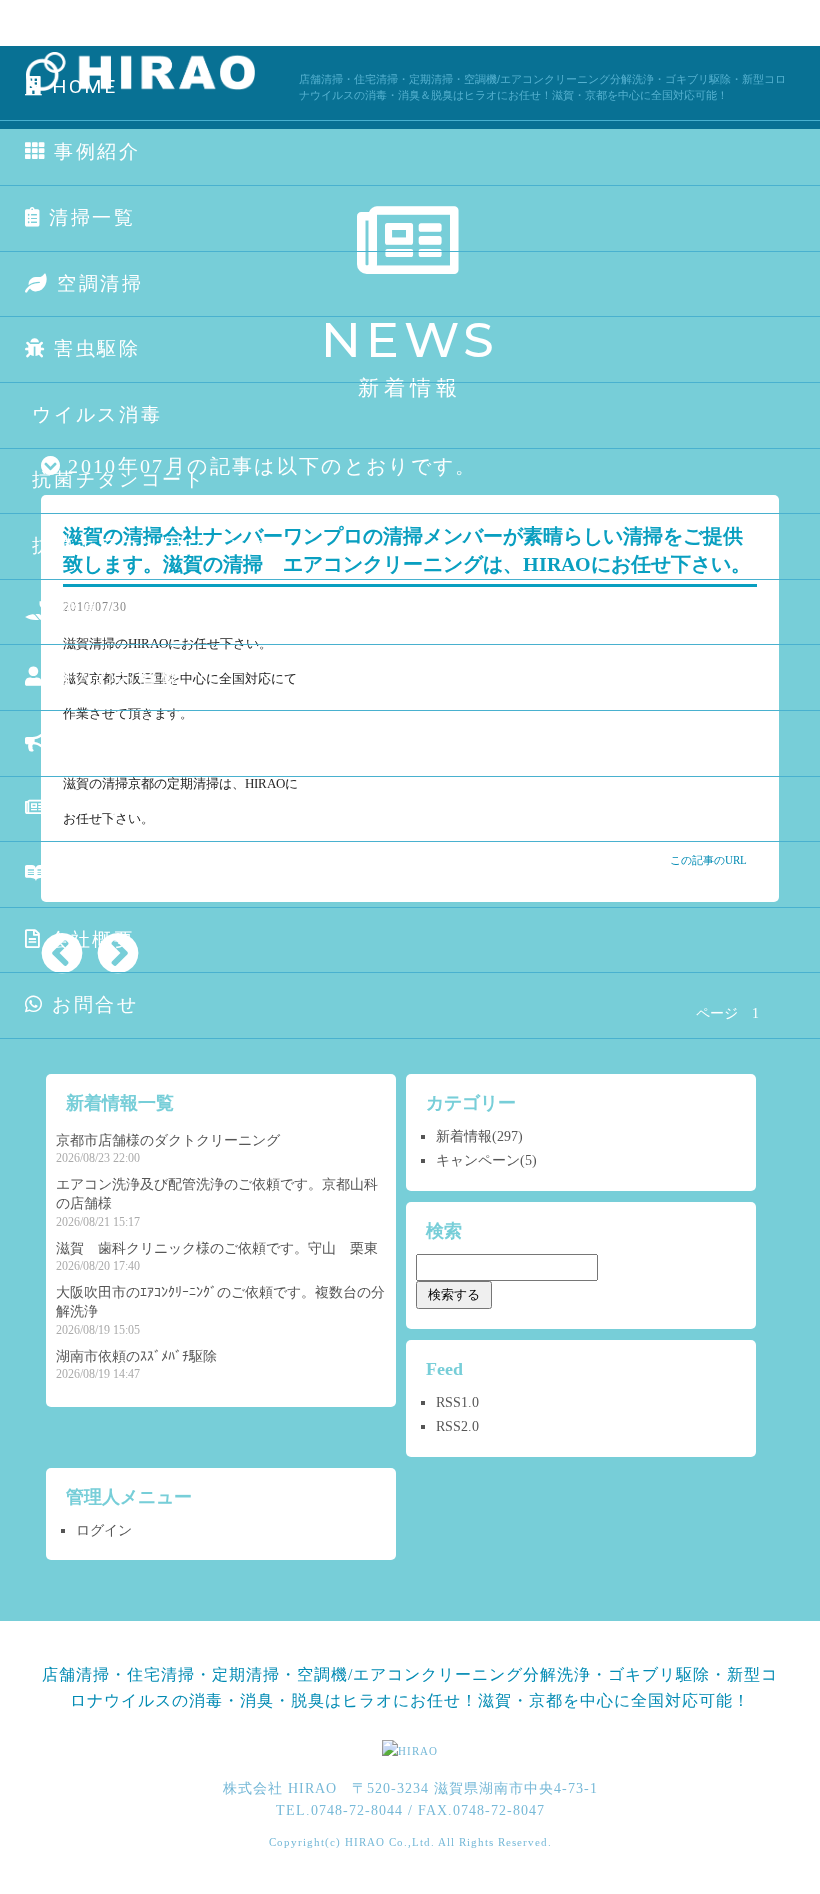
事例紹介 (93, 151)
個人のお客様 (113, 676)
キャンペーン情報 (139, 742)
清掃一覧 (88, 217)
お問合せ (91, 1004)
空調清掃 (96, 283)
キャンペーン (478, 1160)
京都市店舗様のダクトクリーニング (168, 1140)
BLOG (82, 873)
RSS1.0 (457, 1402)
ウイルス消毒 (94, 414)
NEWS (85, 807)
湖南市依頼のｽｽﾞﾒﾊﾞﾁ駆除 (136, 1356)
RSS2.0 (457, 1426)
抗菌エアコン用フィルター (159, 545)
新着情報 (464, 1136)
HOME (81, 86)
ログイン (104, 1530)
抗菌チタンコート (115, 479)
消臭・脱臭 (109, 611)
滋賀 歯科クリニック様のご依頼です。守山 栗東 (217, 1248)
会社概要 (88, 939)
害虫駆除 (93, 348)
